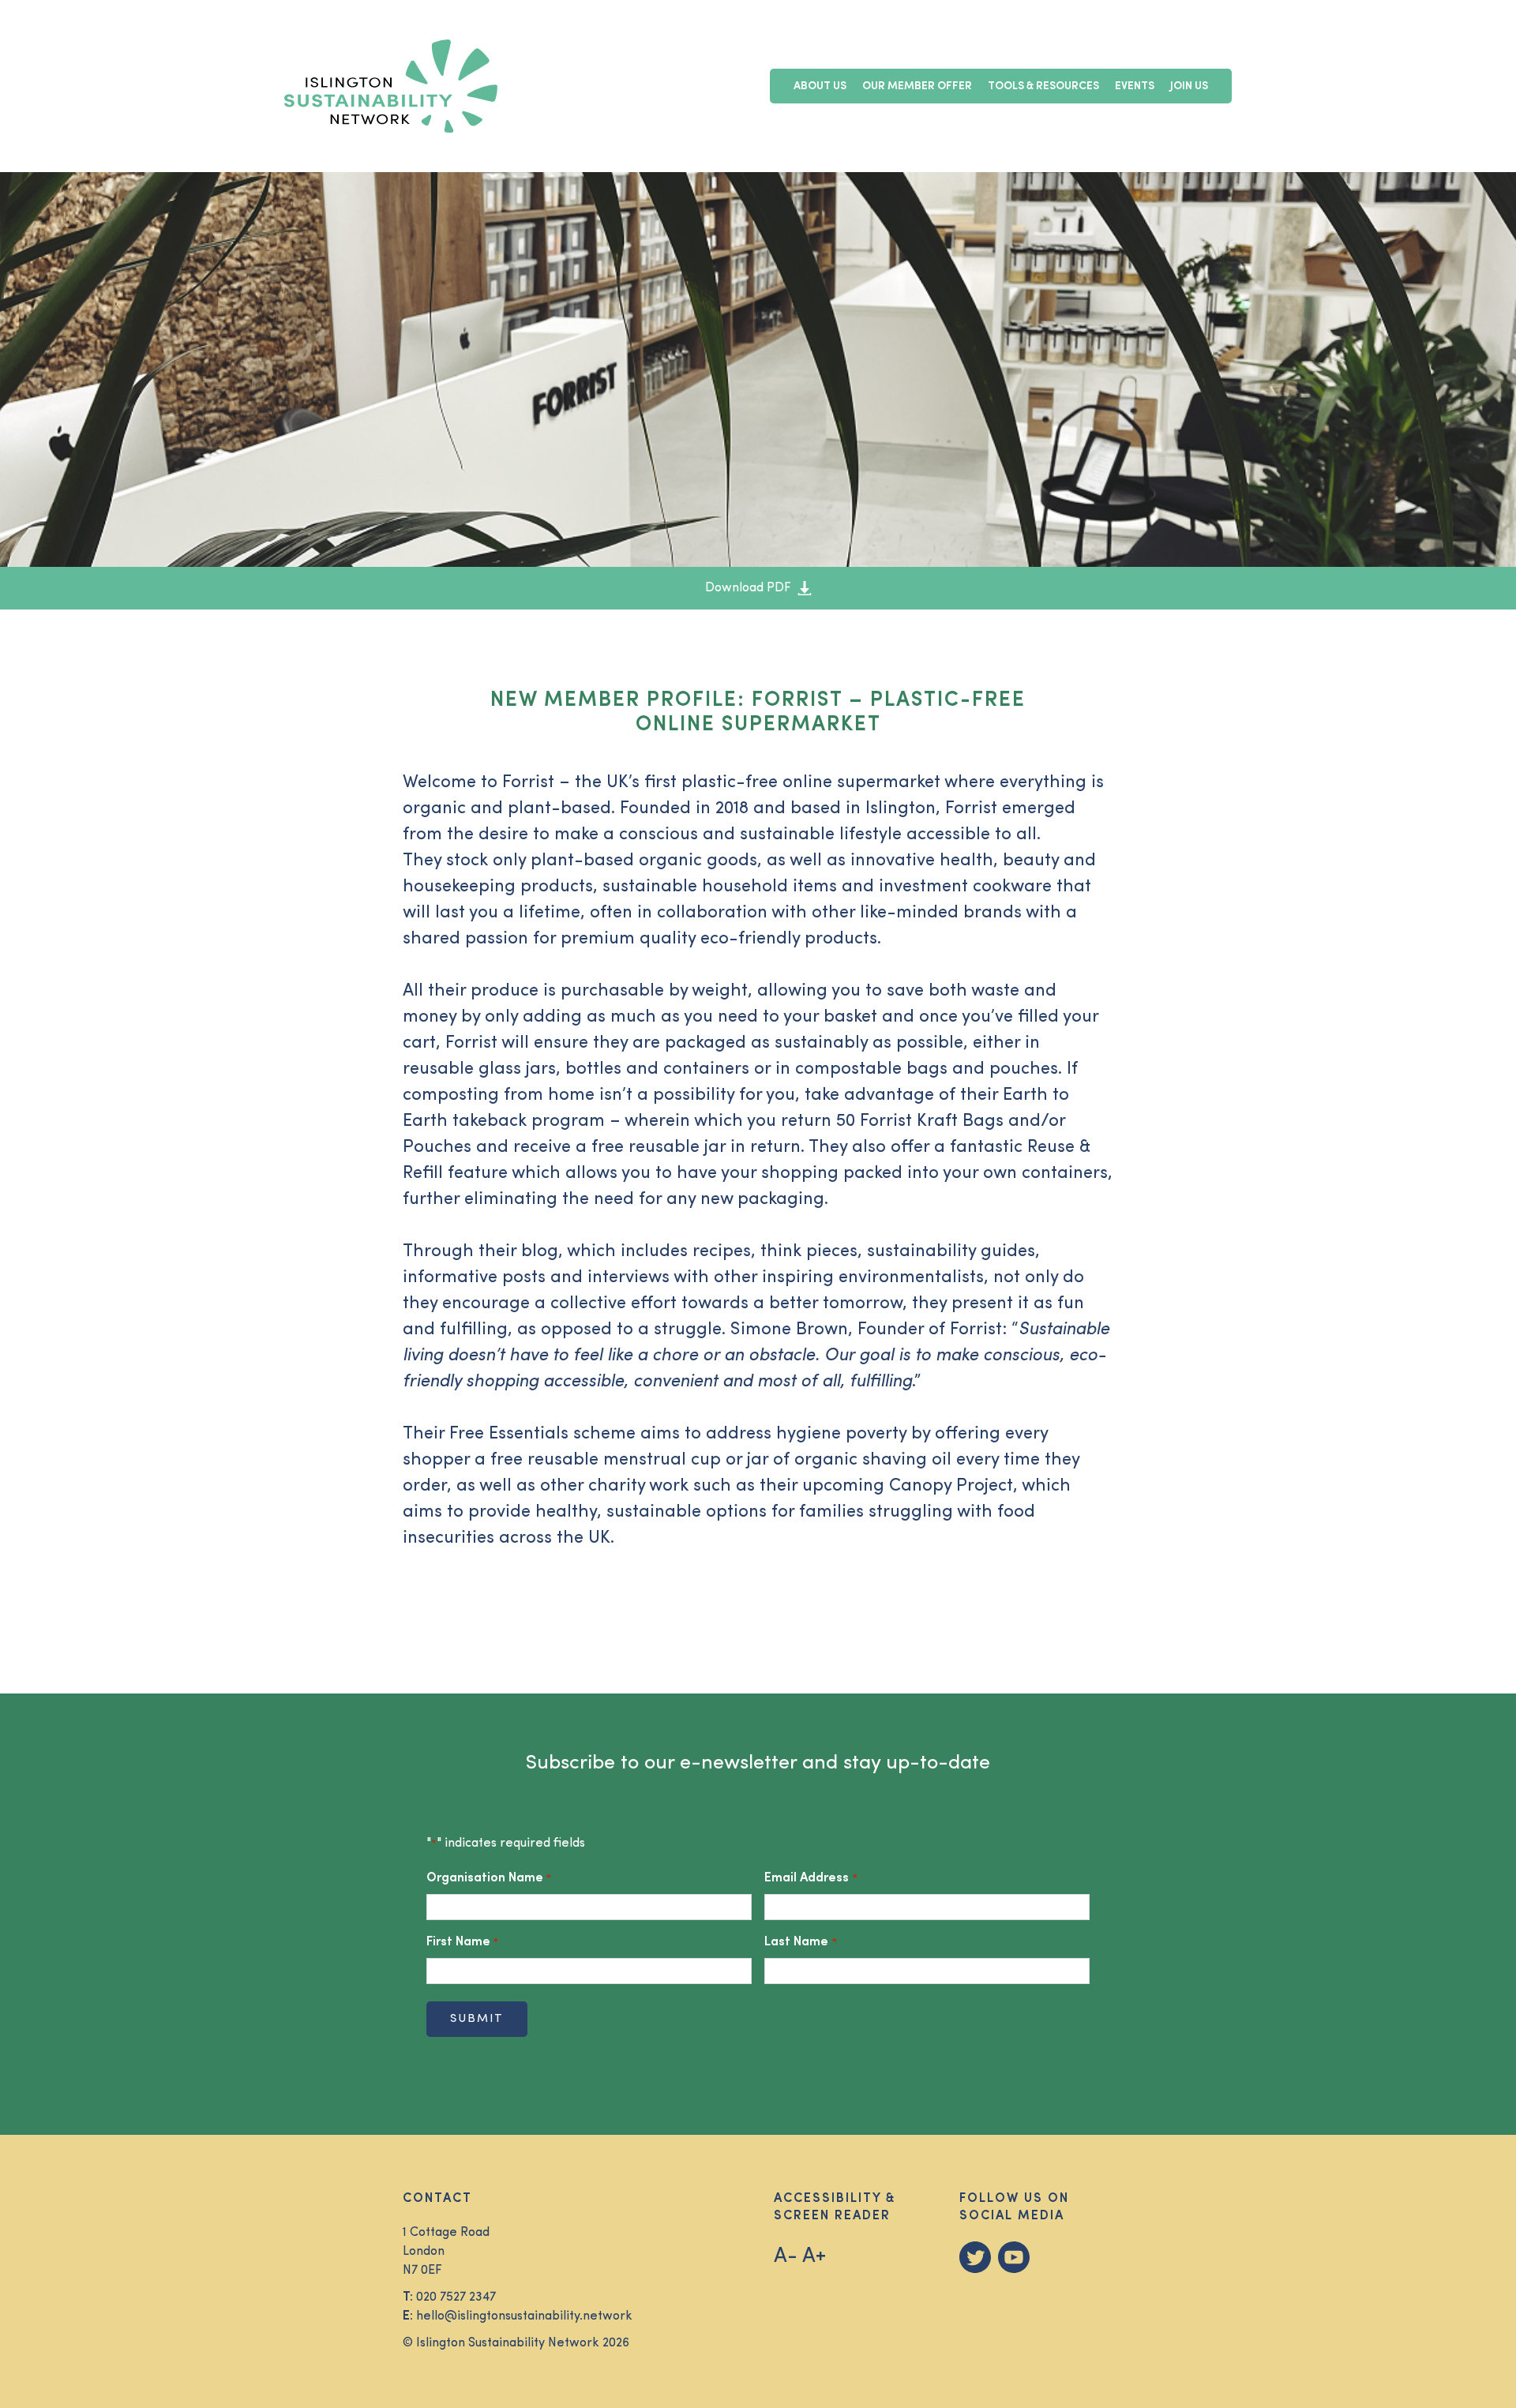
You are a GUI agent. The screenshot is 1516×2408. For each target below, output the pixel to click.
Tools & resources (1043, 86)
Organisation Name (489, 1878)
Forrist (528, 783)
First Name (462, 1942)
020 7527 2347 (456, 2297)
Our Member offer (917, 86)
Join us (1189, 86)
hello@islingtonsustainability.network (524, 2316)
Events (1135, 86)
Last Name (800, 1942)
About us (820, 86)
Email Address (811, 1878)
